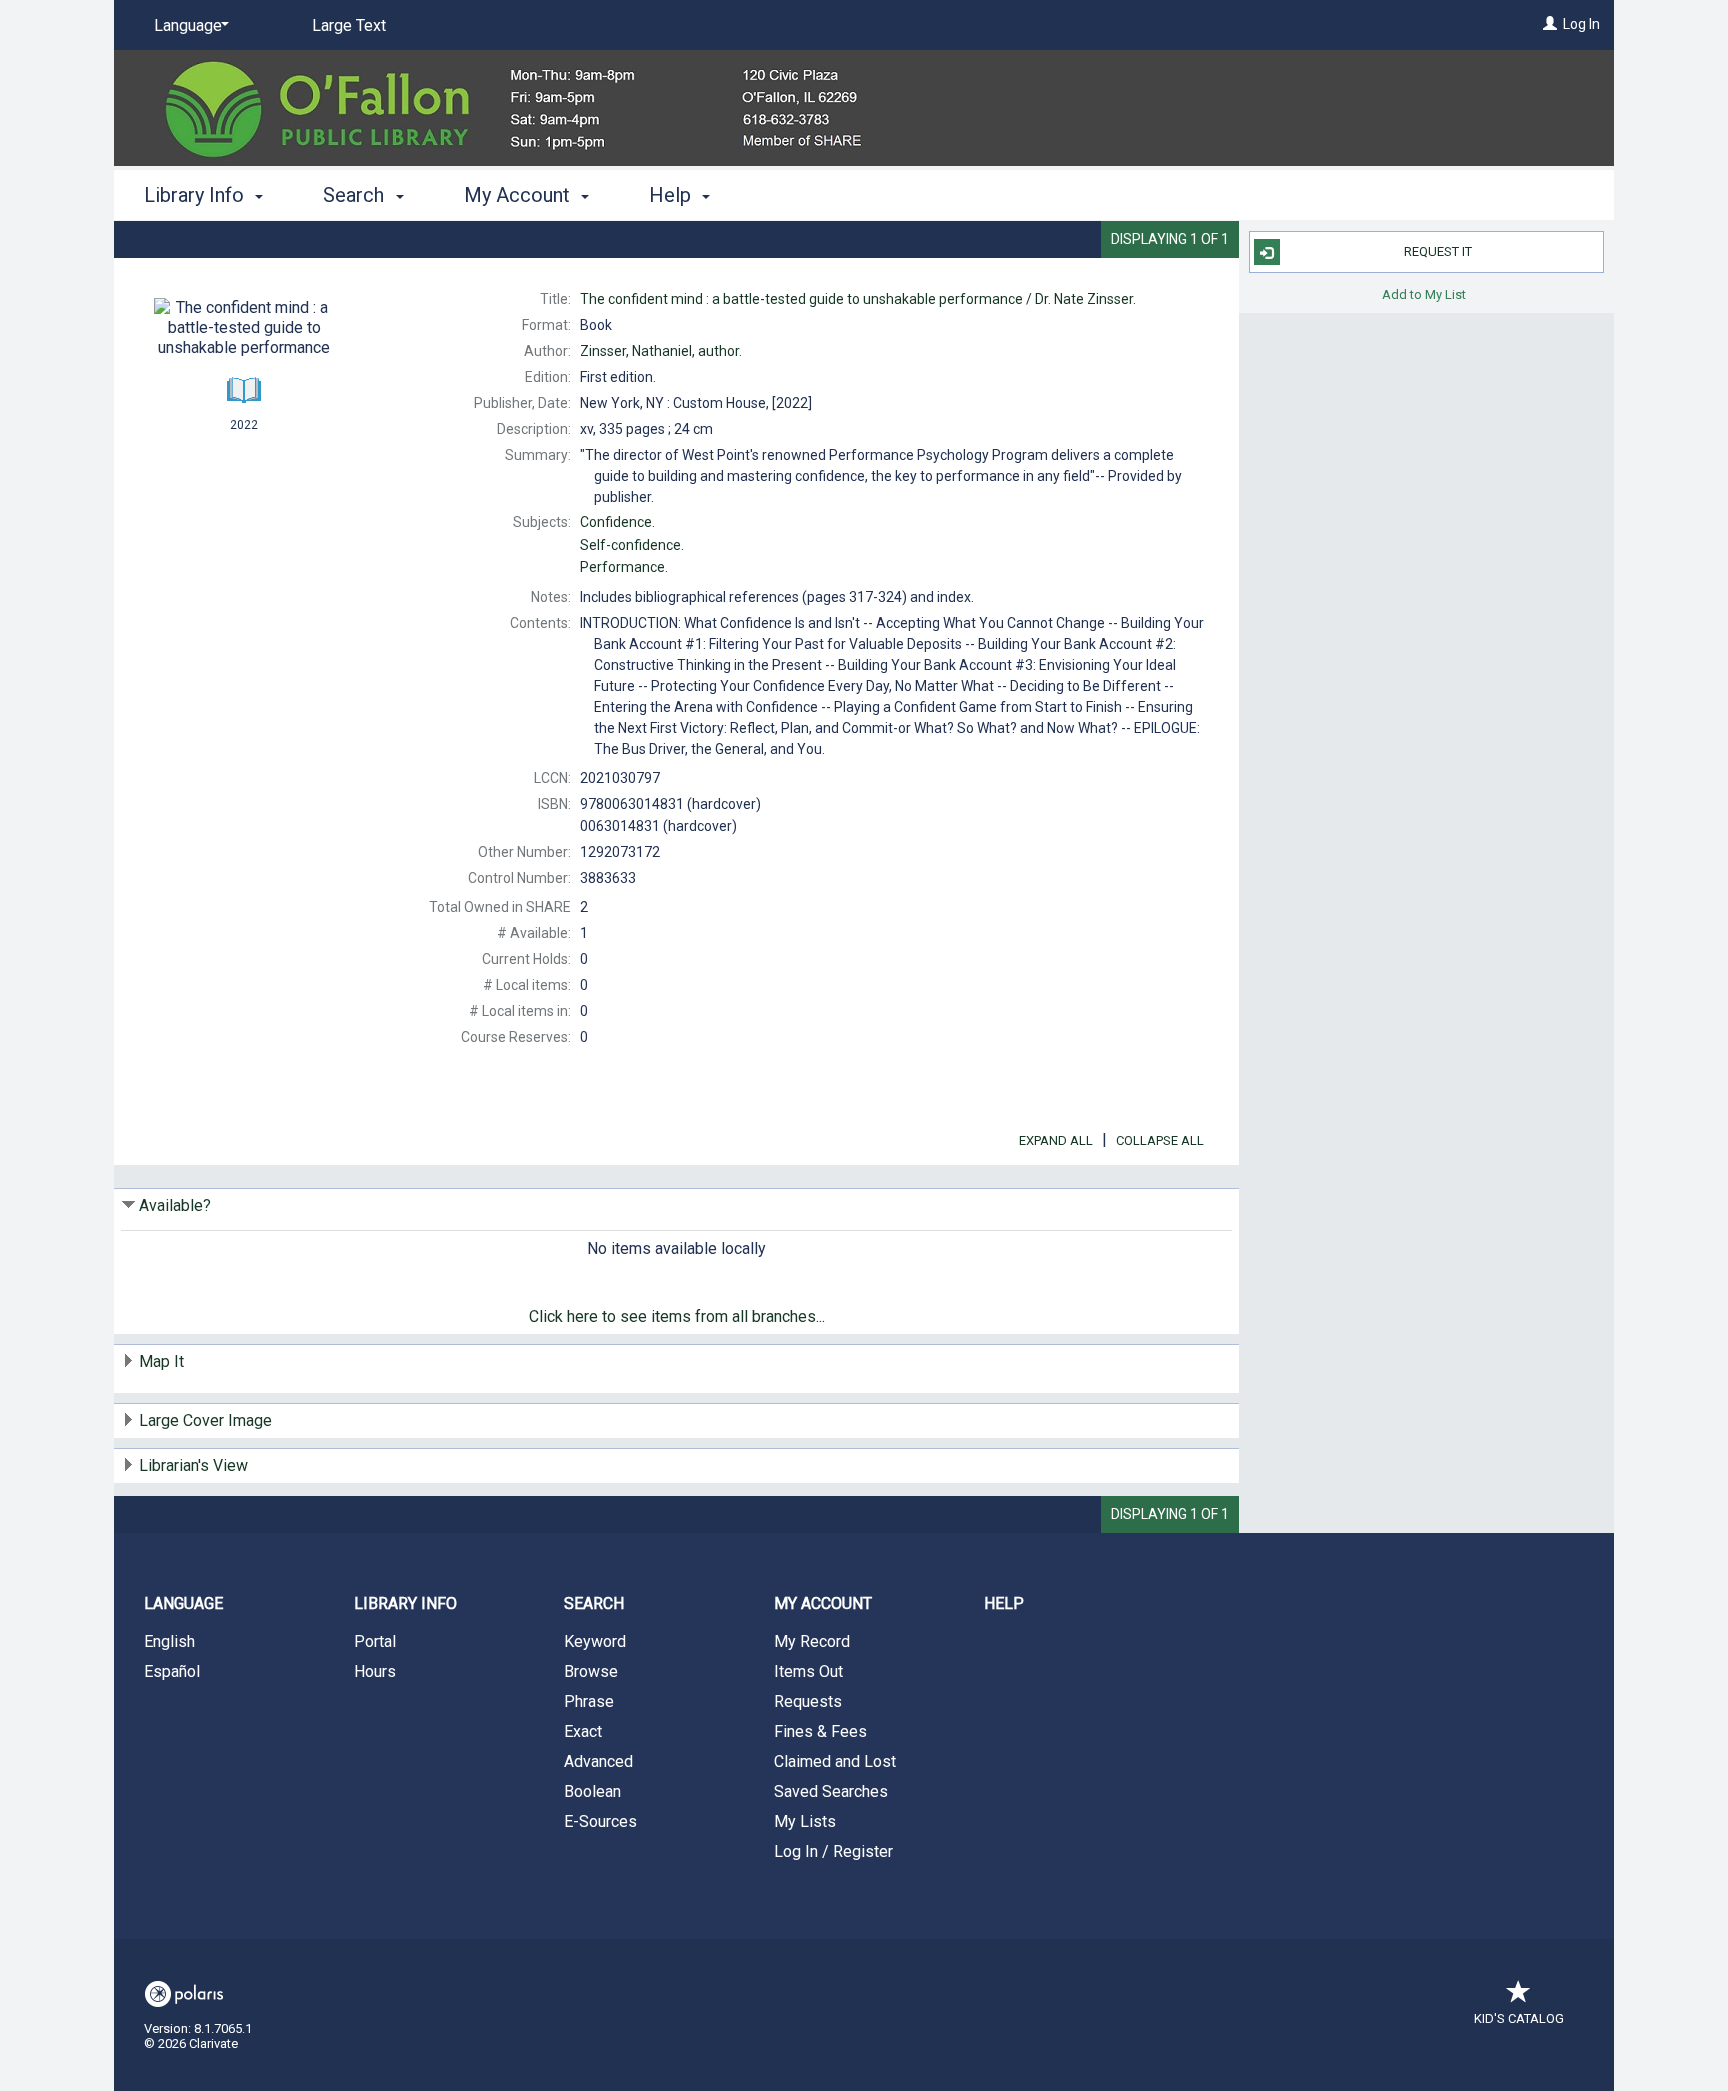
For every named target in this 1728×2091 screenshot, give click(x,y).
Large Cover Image (205, 1420)
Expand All (1056, 1140)
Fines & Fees (820, 1731)
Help (1004, 1603)
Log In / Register (833, 1851)
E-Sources (600, 1821)
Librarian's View (193, 1465)
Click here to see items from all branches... (677, 1316)
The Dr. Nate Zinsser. (858, 299)
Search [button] (356, 195)
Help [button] (672, 195)
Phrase (589, 1701)
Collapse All (1160, 1140)
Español (172, 1671)
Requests (808, 1701)
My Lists (805, 1821)
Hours (375, 1671)
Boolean (592, 1791)
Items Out (808, 1671)
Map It (161, 1361)
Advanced (598, 1761)
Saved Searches (831, 1791)
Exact (583, 1731)
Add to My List (1424, 293)
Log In (1581, 24)
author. (661, 351)
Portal (375, 1641)
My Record (812, 1641)
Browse (591, 1671)
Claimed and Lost (835, 1761)
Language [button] (183, 1603)
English (169, 1641)
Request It (1438, 251)
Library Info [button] (196, 195)
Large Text (349, 25)
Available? (175, 1205)
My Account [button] (519, 195)
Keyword (595, 1641)
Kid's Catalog (1519, 2018)
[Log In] (1550, 24)
